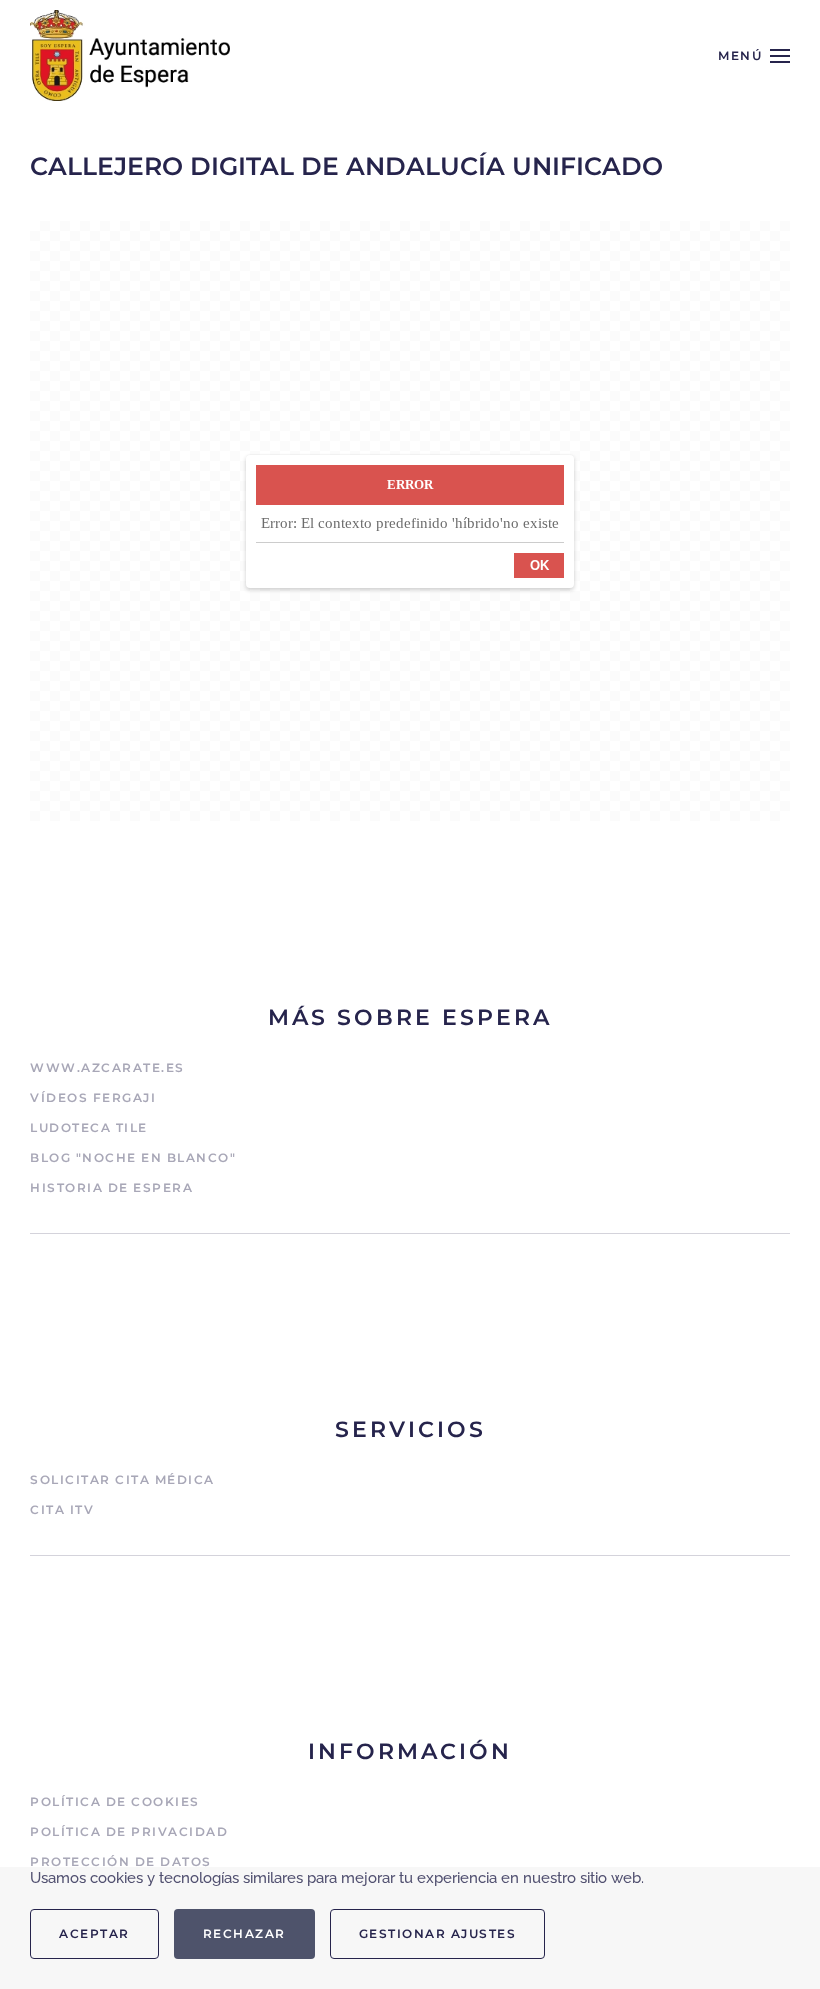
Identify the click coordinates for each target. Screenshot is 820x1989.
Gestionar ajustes (438, 1933)
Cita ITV (62, 1509)
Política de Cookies (115, 1801)
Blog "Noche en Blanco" (133, 1157)
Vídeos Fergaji (93, 1097)
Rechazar (244, 1933)
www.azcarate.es (107, 1067)
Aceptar (94, 1933)
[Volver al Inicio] (130, 55)
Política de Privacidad (129, 1831)
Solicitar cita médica (122, 1479)
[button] (754, 55)
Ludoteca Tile (89, 1127)
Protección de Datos (121, 1861)
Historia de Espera (111, 1187)
